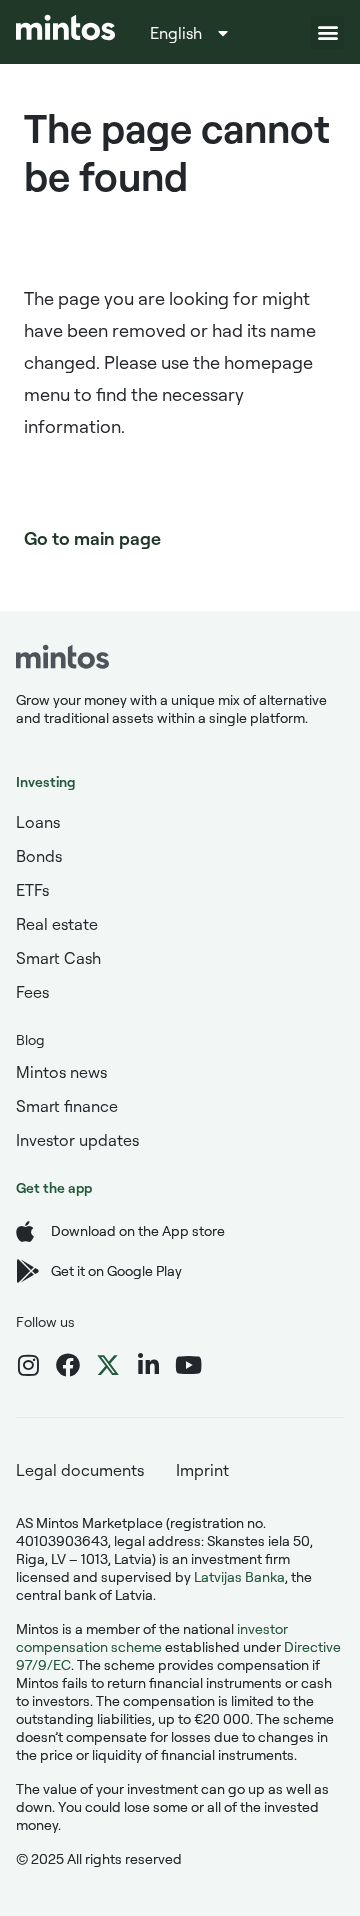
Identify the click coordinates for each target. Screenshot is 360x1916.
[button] (327, 32)
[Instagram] (28, 1365)
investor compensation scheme (152, 1637)
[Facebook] (68, 1365)
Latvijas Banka (239, 1576)
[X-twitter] (108, 1365)
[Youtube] (188, 1365)
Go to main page (92, 538)
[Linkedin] (148, 1365)
